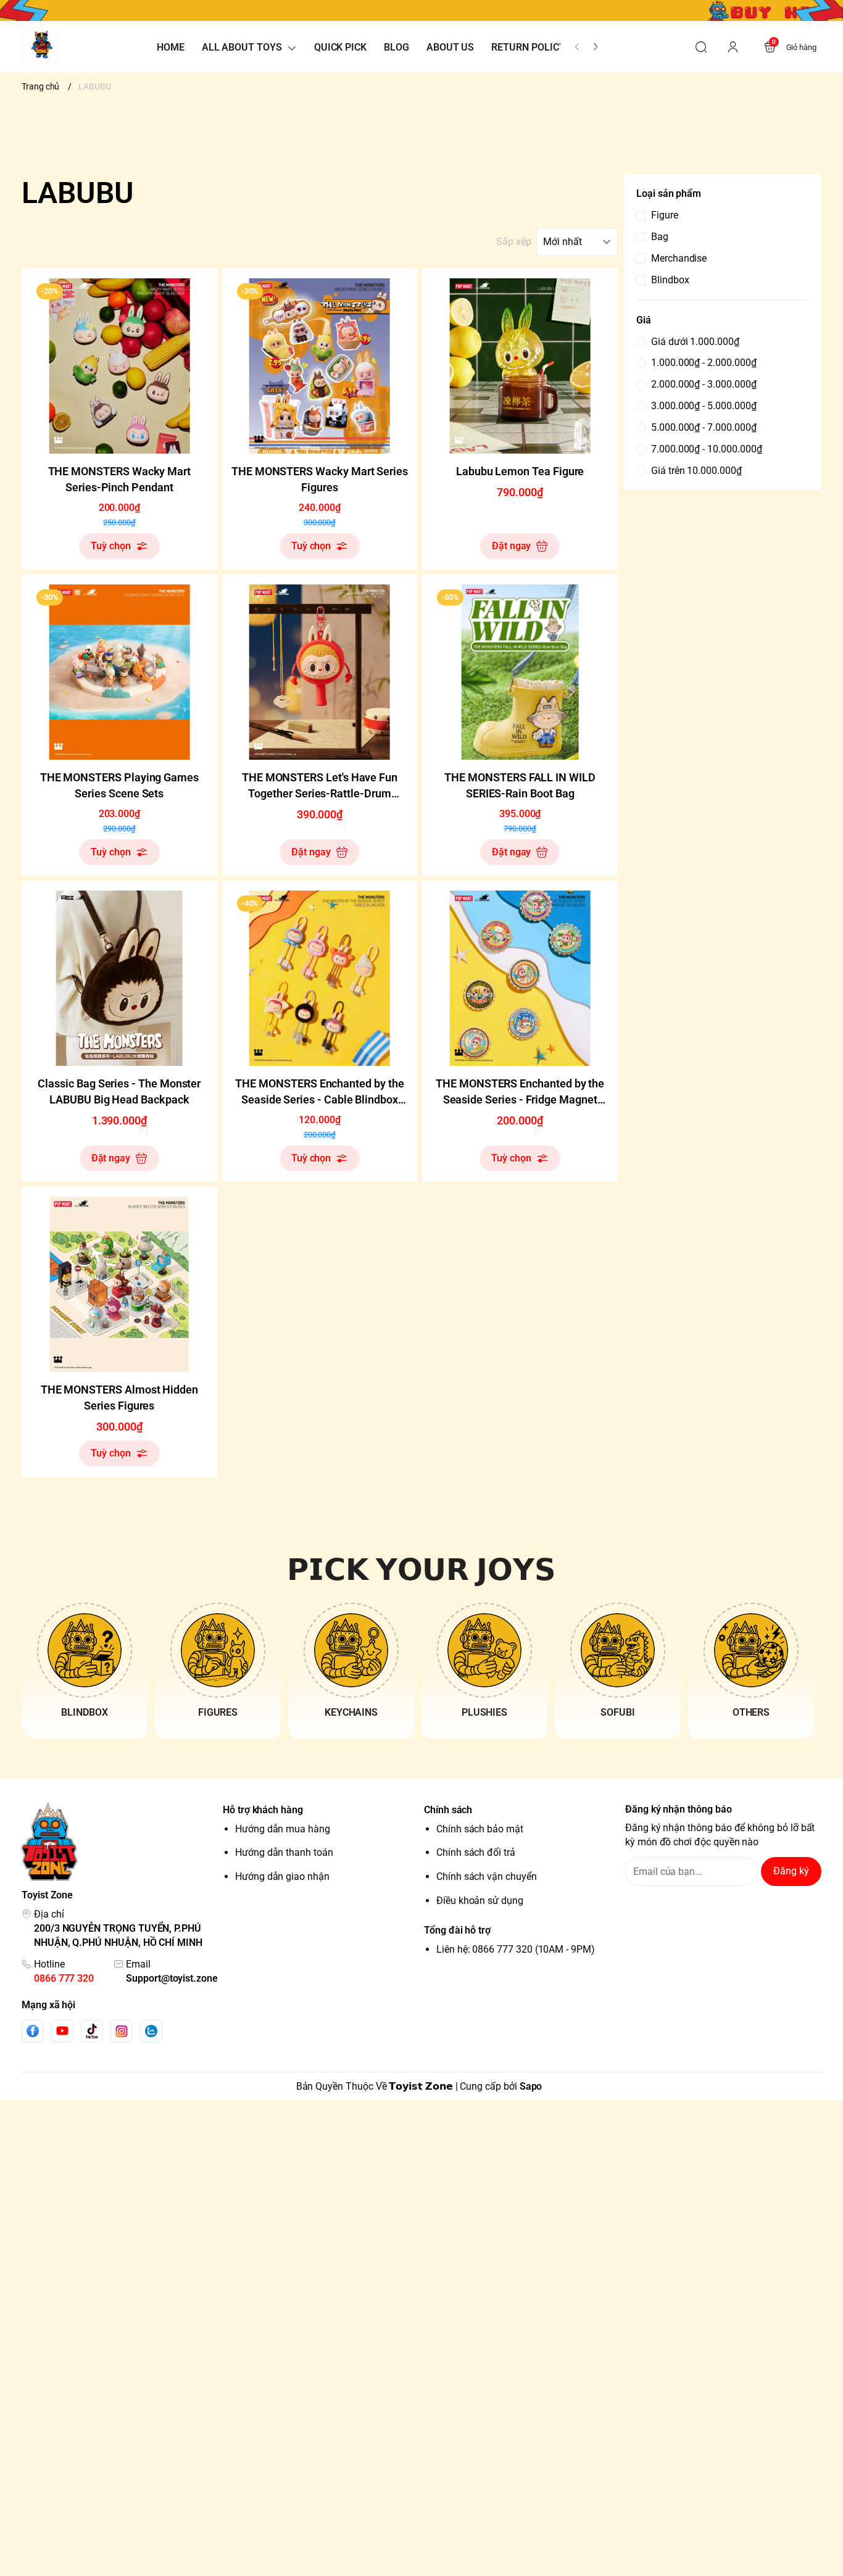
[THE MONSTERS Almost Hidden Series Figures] (119, 1285)
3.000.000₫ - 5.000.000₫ (704, 406)
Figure (665, 215)
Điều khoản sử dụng (480, 1901)
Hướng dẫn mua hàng (283, 1829)
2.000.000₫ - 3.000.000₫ (704, 384)
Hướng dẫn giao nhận (282, 1876)
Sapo (531, 2086)
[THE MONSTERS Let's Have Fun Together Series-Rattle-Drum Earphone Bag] (320, 672)
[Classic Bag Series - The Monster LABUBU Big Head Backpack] (119, 978)
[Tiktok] (92, 2031)
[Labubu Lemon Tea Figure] (520, 366)
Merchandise (679, 258)
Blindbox (670, 280)
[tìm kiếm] (701, 47)
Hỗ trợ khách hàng (263, 1810)
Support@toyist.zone (172, 1978)
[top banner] (421, 10)
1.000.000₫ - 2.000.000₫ (704, 363)
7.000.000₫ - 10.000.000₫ (706, 449)
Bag (660, 237)
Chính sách (448, 1810)
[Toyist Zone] (42, 47)
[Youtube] (62, 2030)
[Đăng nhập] (733, 47)
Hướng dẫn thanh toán (284, 1852)
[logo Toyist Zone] (120, 1842)
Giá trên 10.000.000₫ (696, 471)
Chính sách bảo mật (480, 1829)
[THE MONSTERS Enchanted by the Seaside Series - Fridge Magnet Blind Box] (520, 978)
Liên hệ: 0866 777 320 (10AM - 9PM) (516, 1949)
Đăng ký (791, 1871)
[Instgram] (122, 2031)
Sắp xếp (514, 242)
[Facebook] (33, 2031)
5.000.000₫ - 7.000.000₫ (704, 427)
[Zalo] (151, 2031)
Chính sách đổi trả (476, 1852)
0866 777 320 (64, 1978)
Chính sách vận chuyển (487, 1876)
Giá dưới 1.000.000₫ (695, 342)
